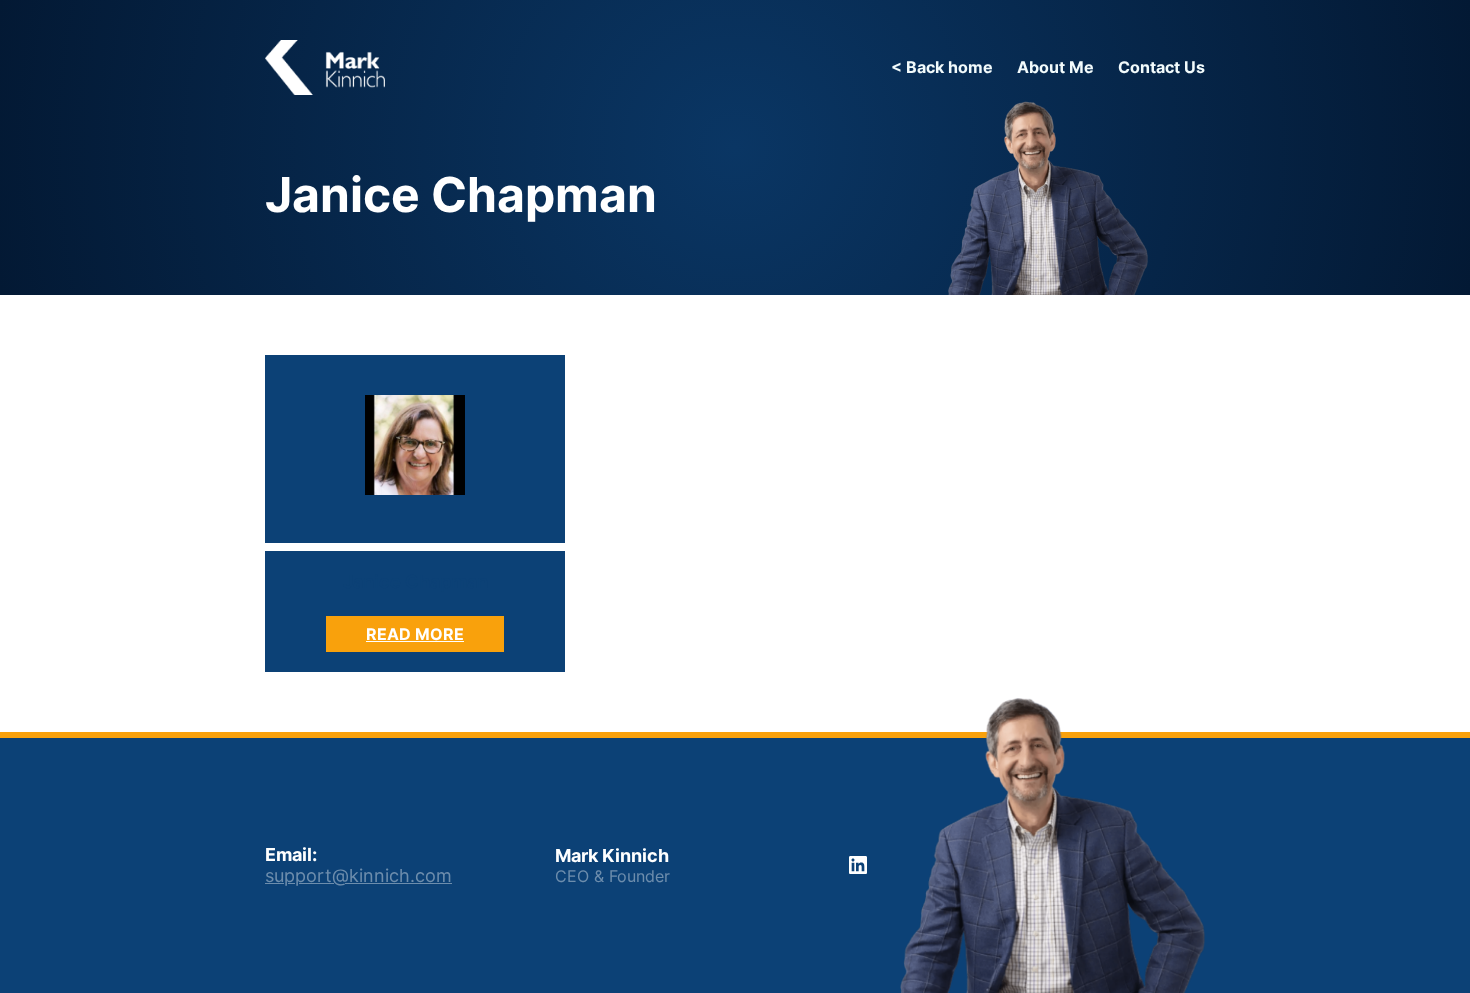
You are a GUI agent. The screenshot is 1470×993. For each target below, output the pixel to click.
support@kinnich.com (358, 875)
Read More (435, 637)
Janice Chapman (415, 581)
